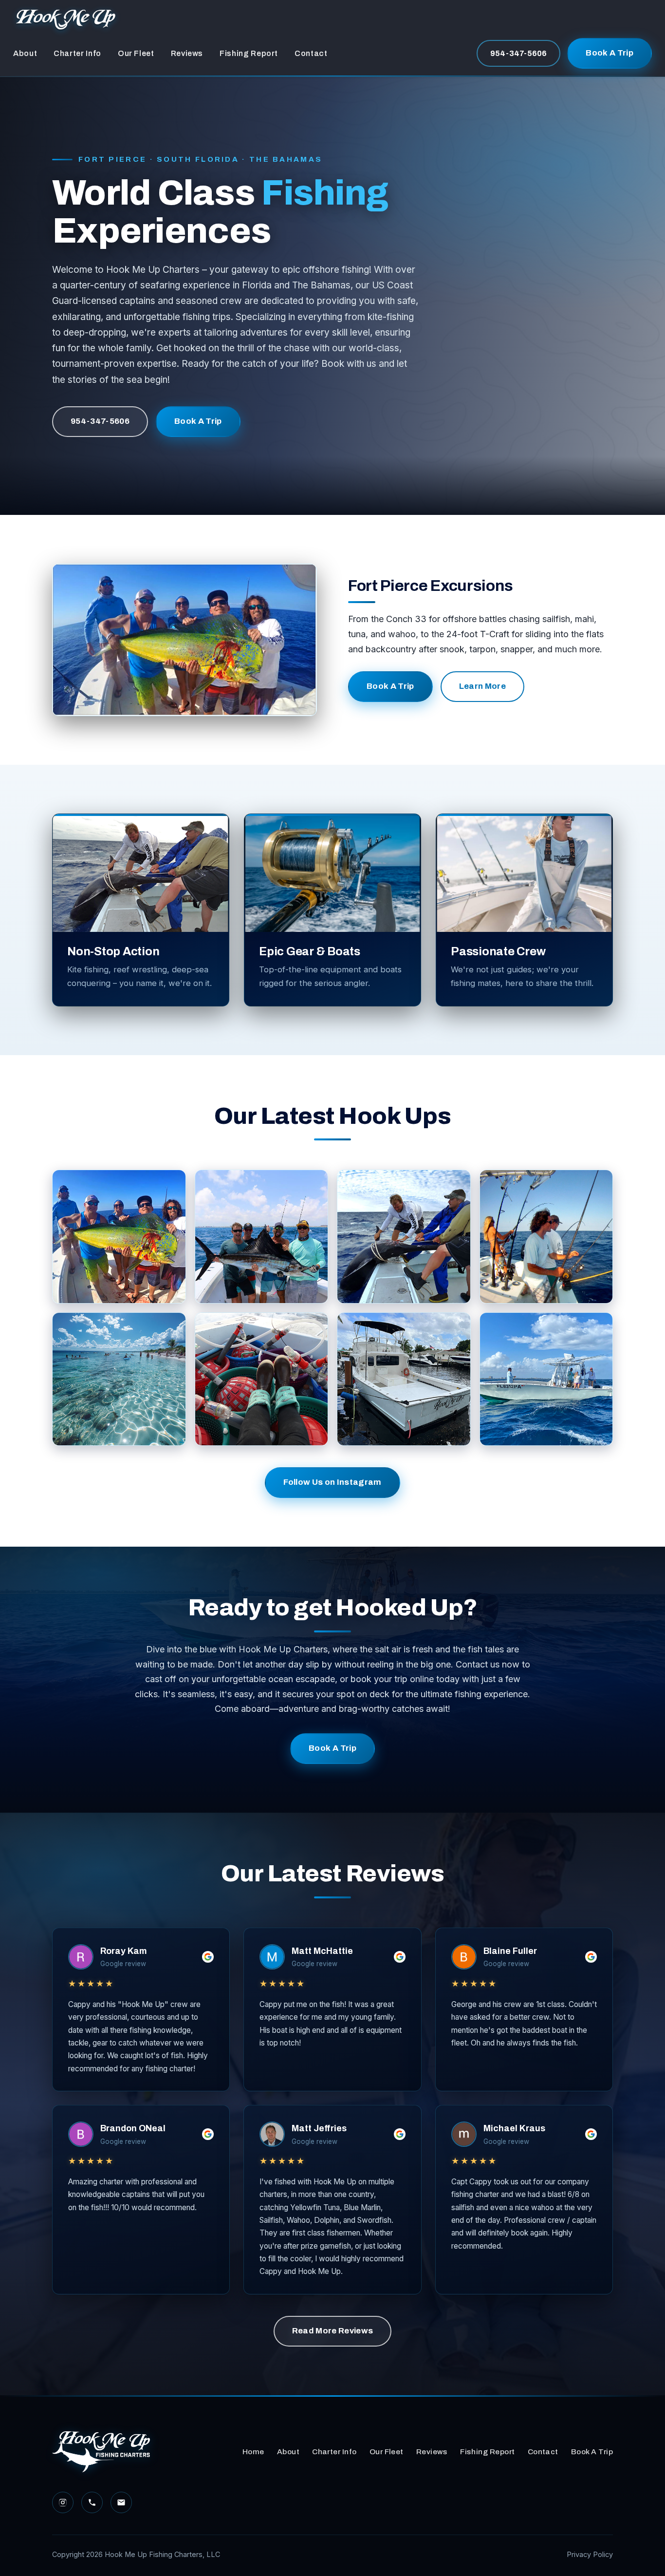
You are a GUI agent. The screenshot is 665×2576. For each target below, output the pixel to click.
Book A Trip (610, 53)
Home (253, 2452)
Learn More (482, 686)
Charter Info (77, 53)
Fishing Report (249, 53)
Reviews (187, 53)
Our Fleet (136, 53)
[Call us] (92, 2502)
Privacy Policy (590, 2554)
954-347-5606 (518, 53)
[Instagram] (63, 2502)
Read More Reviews (333, 2331)
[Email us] (121, 2502)
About (25, 53)
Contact (311, 53)
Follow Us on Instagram (332, 1482)
